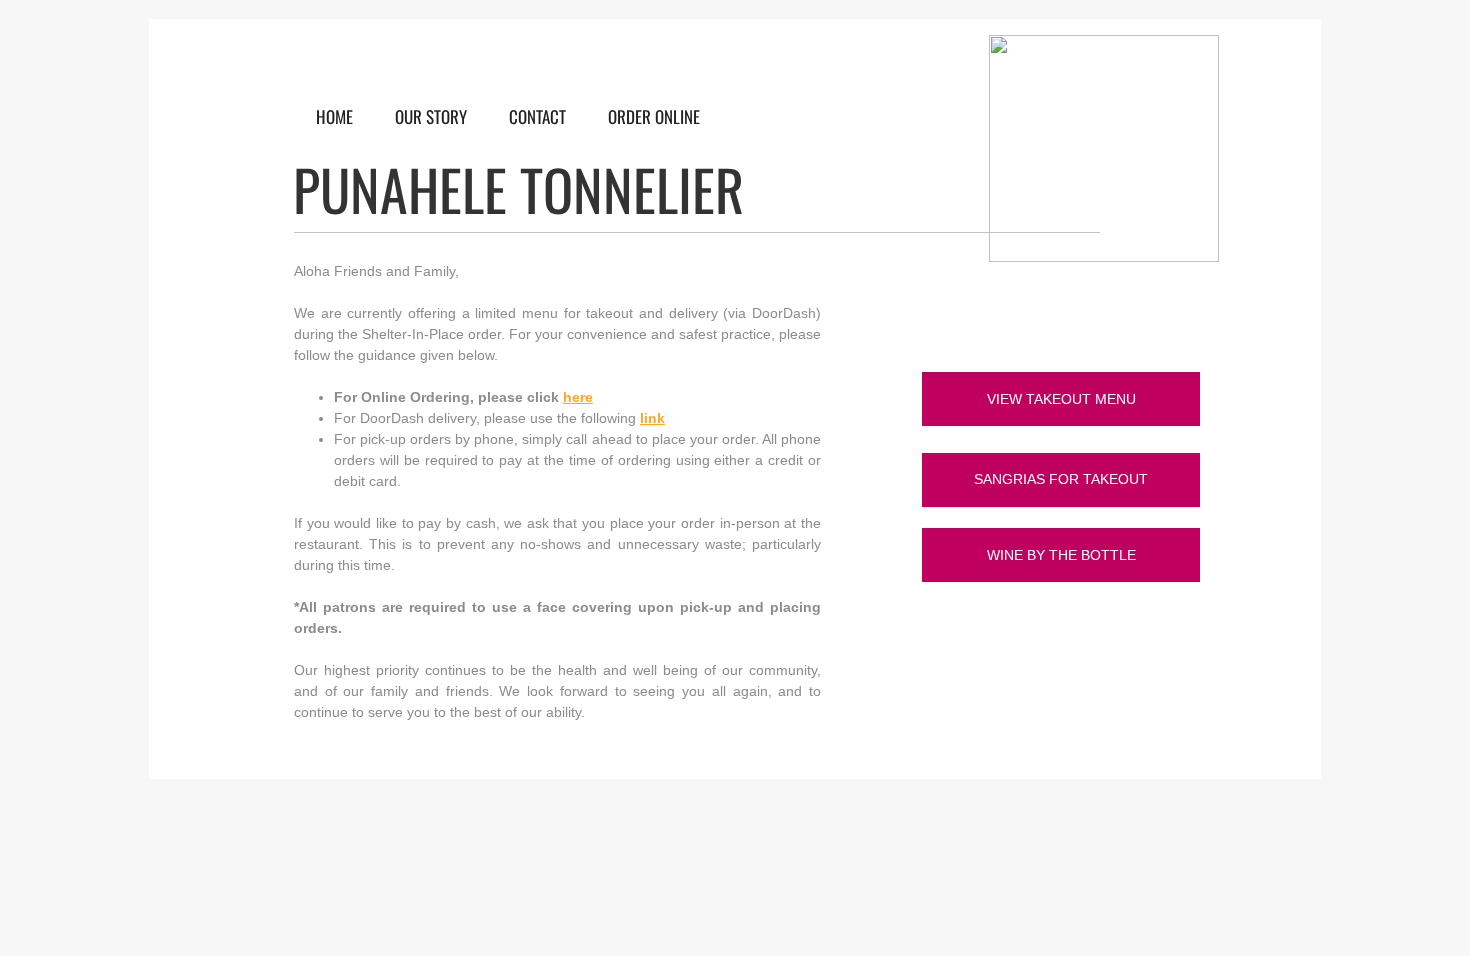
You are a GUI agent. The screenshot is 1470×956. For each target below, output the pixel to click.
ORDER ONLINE (654, 116)
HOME (334, 116)
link (652, 418)
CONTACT (537, 116)
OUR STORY (431, 116)
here (578, 397)
